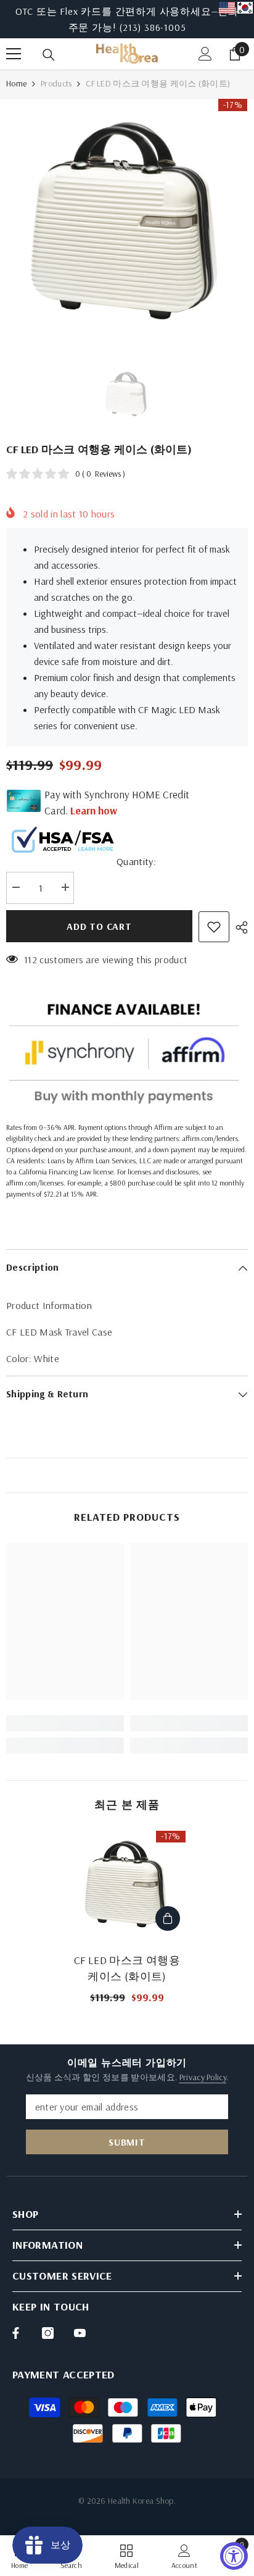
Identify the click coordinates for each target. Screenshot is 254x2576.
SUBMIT (127, 2142)
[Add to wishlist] (214, 927)
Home (16, 83)
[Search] (49, 55)
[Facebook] (16, 2333)
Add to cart (99, 926)
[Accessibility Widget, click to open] (234, 2556)
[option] (127, 19)
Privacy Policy (203, 2077)
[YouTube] (80, 2333)
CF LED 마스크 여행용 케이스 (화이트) (127, 1968)
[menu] (14, 54)
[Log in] (205, 54)
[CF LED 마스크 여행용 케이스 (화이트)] (127, 1884)
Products (56, 83)
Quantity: (136, 861)
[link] (65, 1723)
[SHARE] (239, 927)
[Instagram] (48, 2333)
